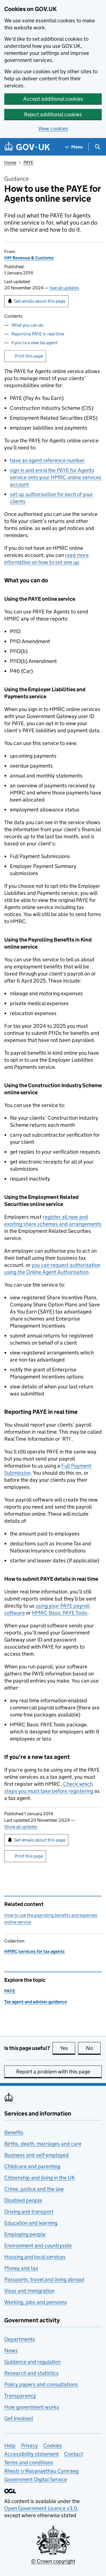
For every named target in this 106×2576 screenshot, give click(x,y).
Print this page (29, 356)
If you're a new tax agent (34, 343)
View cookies (53, 129)
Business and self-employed (36, 2155)
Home (10, 162)
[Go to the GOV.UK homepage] (27, 147)
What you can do (27, 325)
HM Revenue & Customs (29, 258)
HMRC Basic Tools (60, 1613)
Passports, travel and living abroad (44, 2279)
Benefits (14, 2132)
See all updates (64, 288)
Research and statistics (32, 2373)
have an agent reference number (47, 460)
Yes (68, 2048)
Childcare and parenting (32, 2166)
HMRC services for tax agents (34, 1951)
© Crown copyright (53, 2561)
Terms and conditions (29, 2462)
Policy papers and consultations (41, 2384)
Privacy (29, 2445)
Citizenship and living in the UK (40, 2178)
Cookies (53, 2445)
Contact (74, 2454)
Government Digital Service (36, 2479)
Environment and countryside (38, 2246)
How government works (32, 2407)
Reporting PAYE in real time (38, 334)
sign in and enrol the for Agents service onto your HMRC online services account (56, 477)
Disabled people (23, 2200)
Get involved (19, 2418)
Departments (20, 2339)
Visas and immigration (29, 2291)
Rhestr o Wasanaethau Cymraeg (41, 2471)
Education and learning (31, 2223)
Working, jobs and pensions (36, 2302)
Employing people (25, 2234)
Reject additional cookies (53, 114)
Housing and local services (35, 2257)
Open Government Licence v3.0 (41, 2508)
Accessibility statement (32, 2454)
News (11, 2350)
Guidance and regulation (33, 2362)
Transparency (20, 2396)
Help (10, 2445)
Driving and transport (29, 2212)
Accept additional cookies (53, 99)
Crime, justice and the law (34, 2189)
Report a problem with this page (53, 2072)
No (93, 2048)
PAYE (28, 162)
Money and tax (21, 2268)
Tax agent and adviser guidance (36, 2002)
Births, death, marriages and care (43, 2144)
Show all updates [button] (21, 1827)
